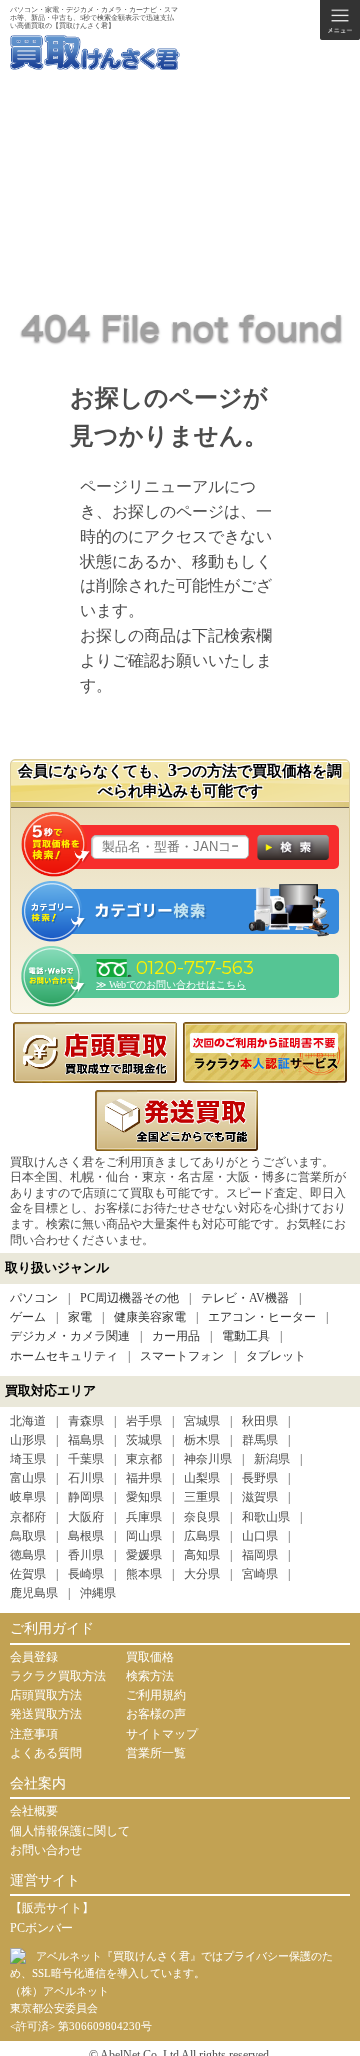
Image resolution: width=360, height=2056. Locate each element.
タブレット (276, 1356)
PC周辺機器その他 (129, 1298)
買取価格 (150, 1657)
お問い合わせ (46, 1850)
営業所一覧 (156, 1753)
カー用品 (176, 1336)
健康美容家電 (150, 1317)
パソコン (34, 1298)
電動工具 (246, 1336)
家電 (80, 1317)
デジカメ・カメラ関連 (70, 1336)
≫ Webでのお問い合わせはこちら (171, 984)
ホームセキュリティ (64, 1356)
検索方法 (150, 1676)
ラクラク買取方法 (58, 1676)
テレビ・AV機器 (245, 1298)
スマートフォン (182, 1356)
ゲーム (28, 1317)
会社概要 (34, 1811)
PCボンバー (41, 1928)
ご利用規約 (156, 1695)
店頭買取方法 (46, 1695)
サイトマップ (162, 1734)
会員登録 (34, 1657)
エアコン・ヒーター (262, 1317)
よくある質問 (46, 1753)
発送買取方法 (46, 1714)
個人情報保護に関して (70, 1831)
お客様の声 (156, 1714)
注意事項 (34, 1734)
